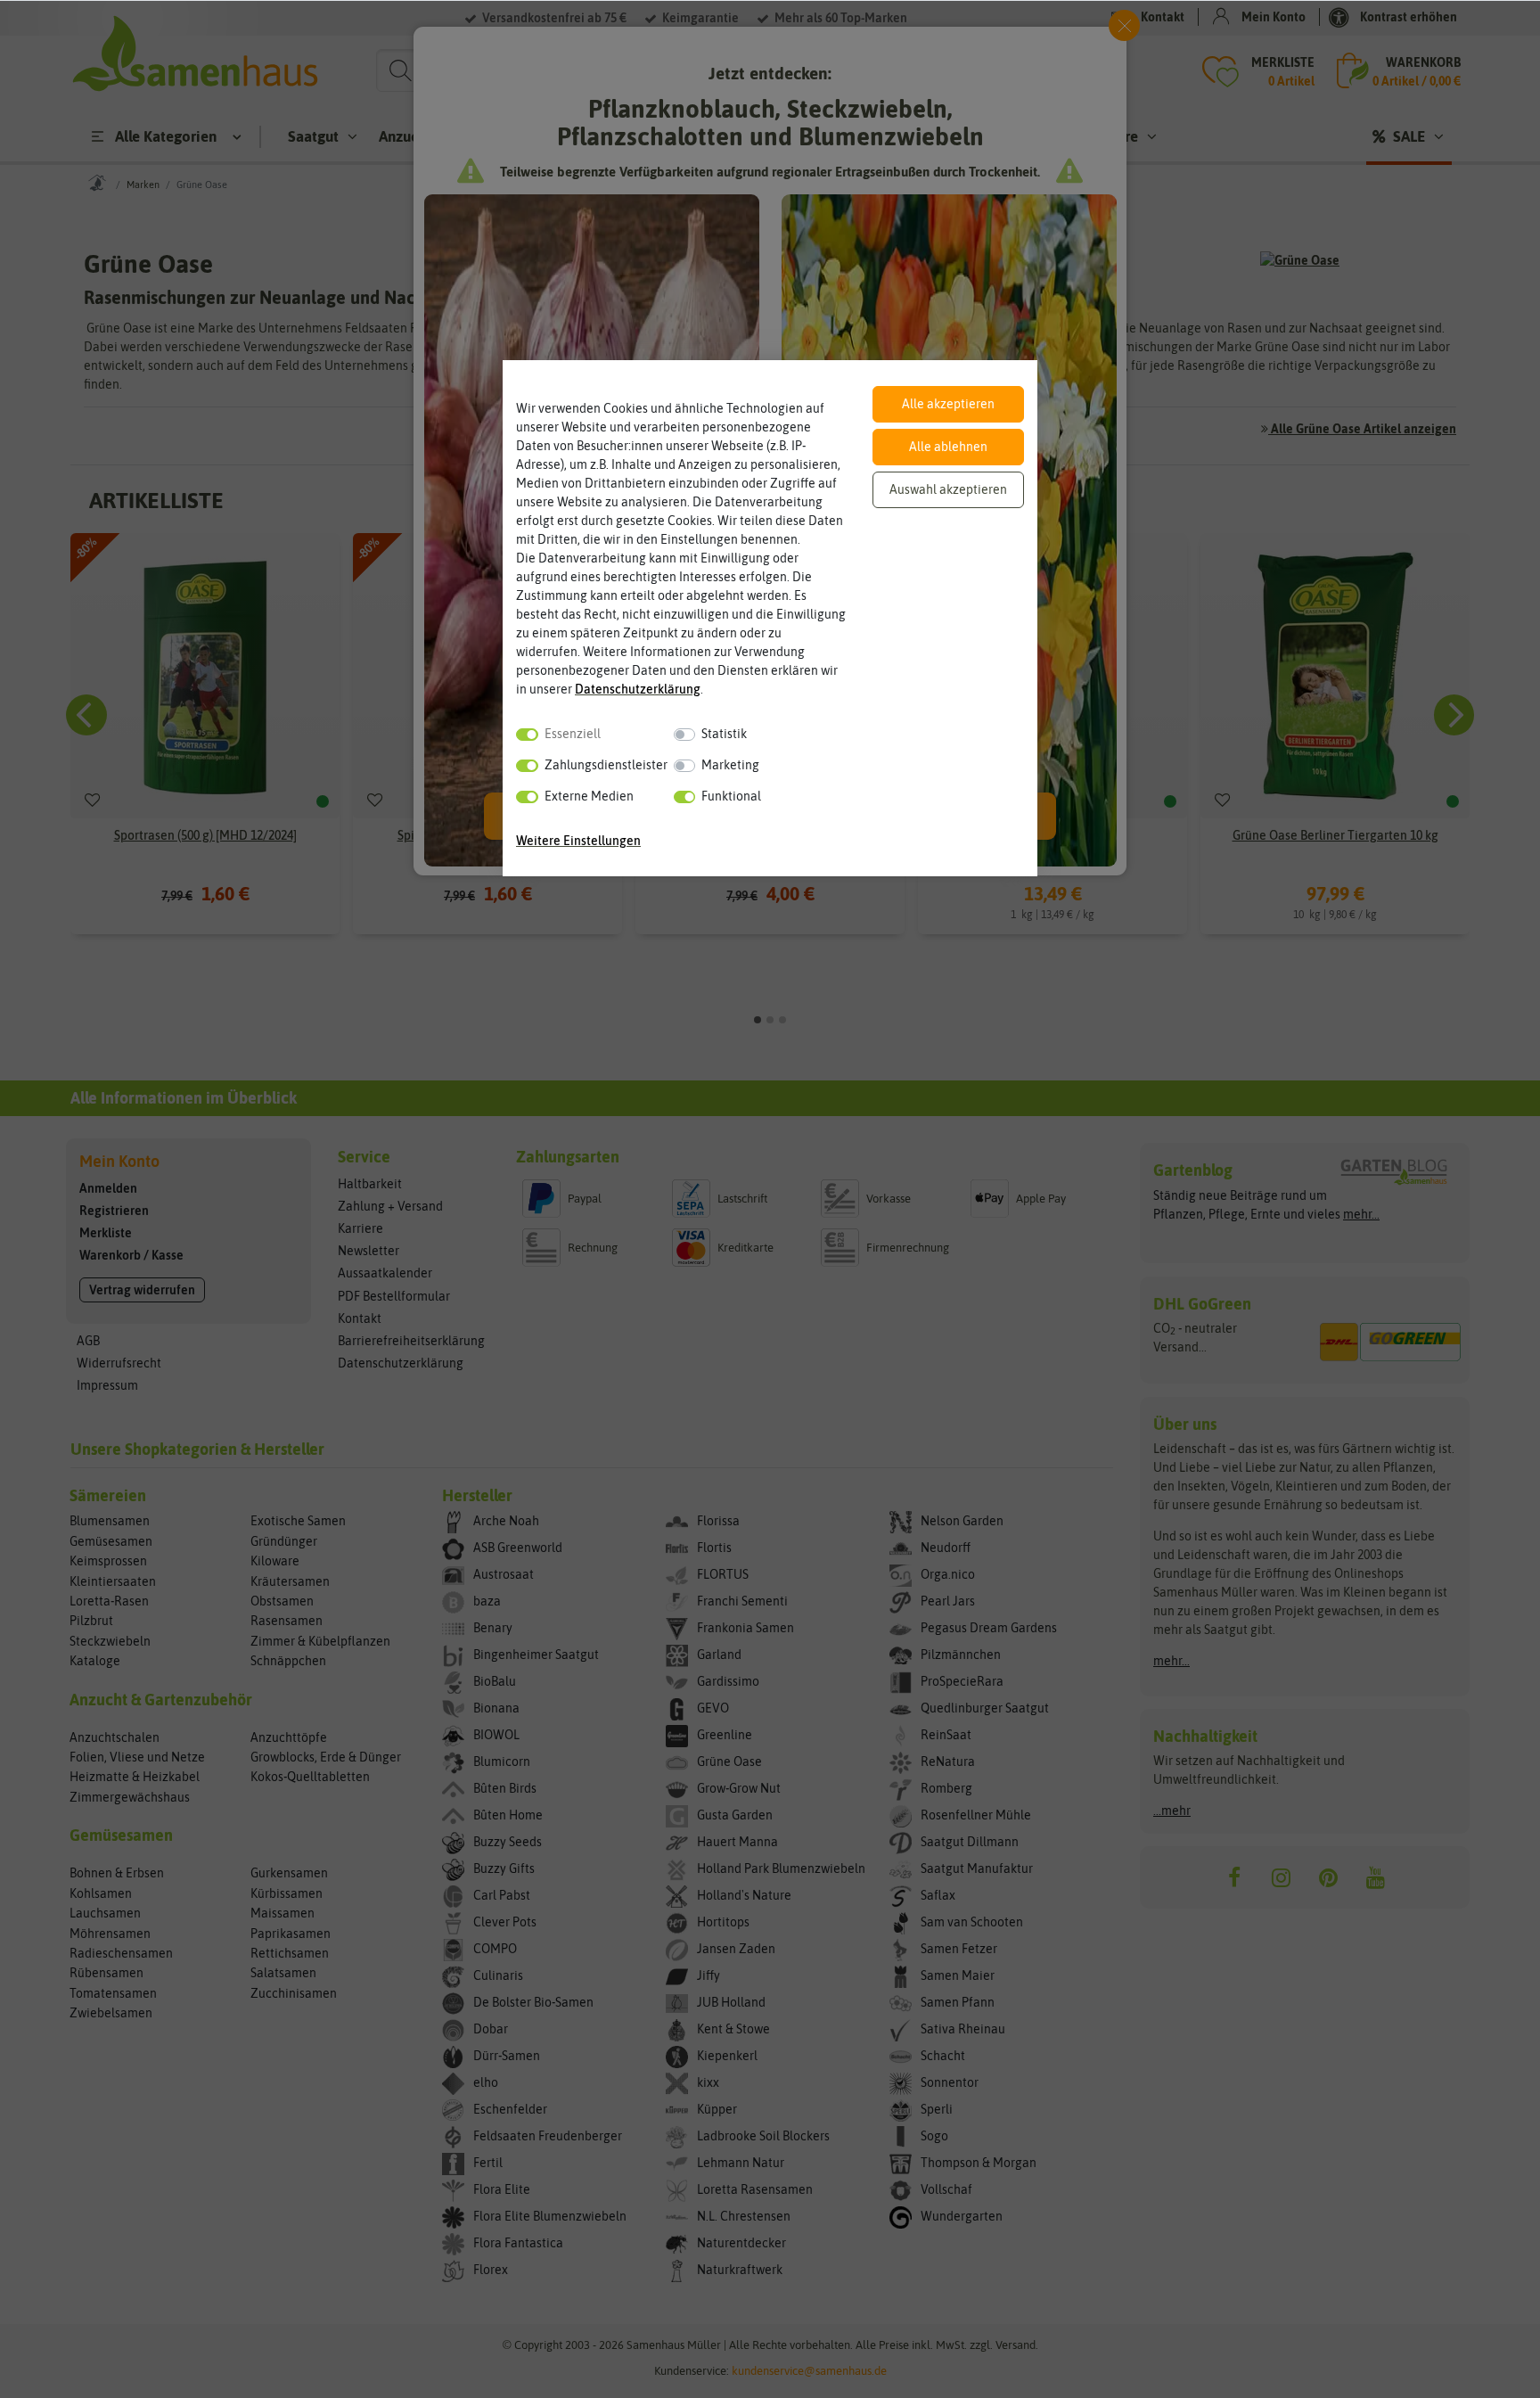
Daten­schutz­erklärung (638, 689)
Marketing (730, 765)
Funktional (731, 796)
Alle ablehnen (948, 447)
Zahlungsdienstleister (606, 765)
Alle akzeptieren (948, 404)
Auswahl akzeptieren (948, 489)
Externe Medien (589, 796)
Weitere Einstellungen (578, 841)
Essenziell (573, 734)
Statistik (724, 734)
